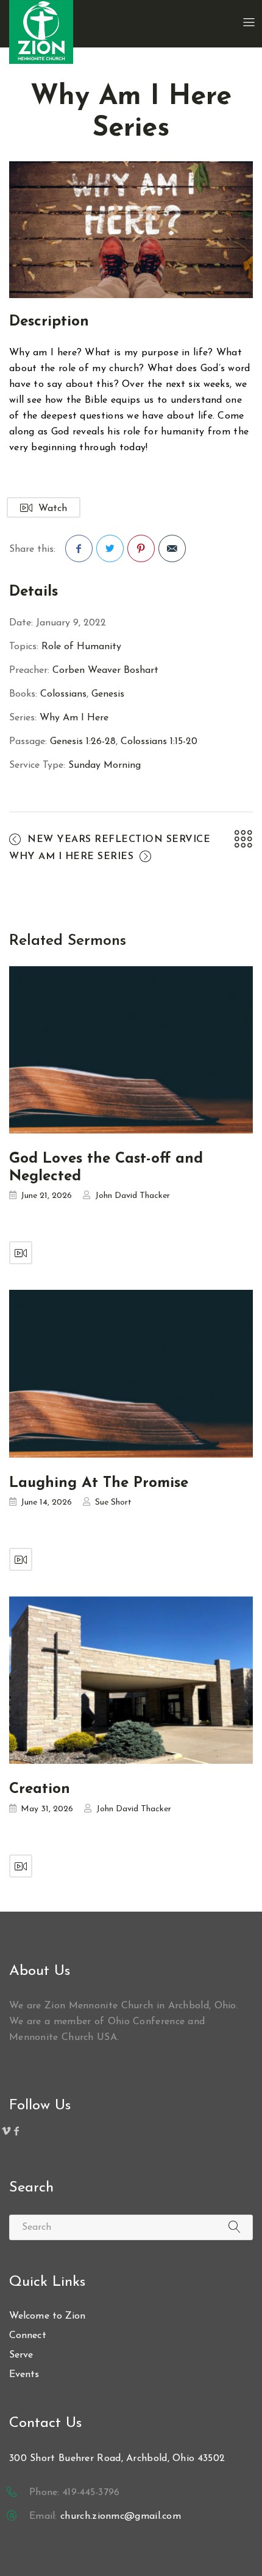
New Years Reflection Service (119, 840)
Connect (28, 2336)
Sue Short (113, 1502)
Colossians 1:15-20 (159, 742)
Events (24, 2375)
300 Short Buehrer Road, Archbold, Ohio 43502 (117, 2459)
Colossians (63, 694)
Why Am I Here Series (71, 857)
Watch (53, 509)
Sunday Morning (104, 765)
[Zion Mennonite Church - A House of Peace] (41, 32)
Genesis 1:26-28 (83, 742)
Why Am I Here (74, 718)
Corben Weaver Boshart (105, 670)
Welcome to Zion (48, 2316)
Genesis (108, 694)
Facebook (79, 548)
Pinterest (141, 548)
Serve (21, 2355)
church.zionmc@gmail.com (121, 2516)
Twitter (110, 548)
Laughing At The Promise (99, 1483)
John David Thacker (133, 1196)
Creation (40, 1789)
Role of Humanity (81, 647)
